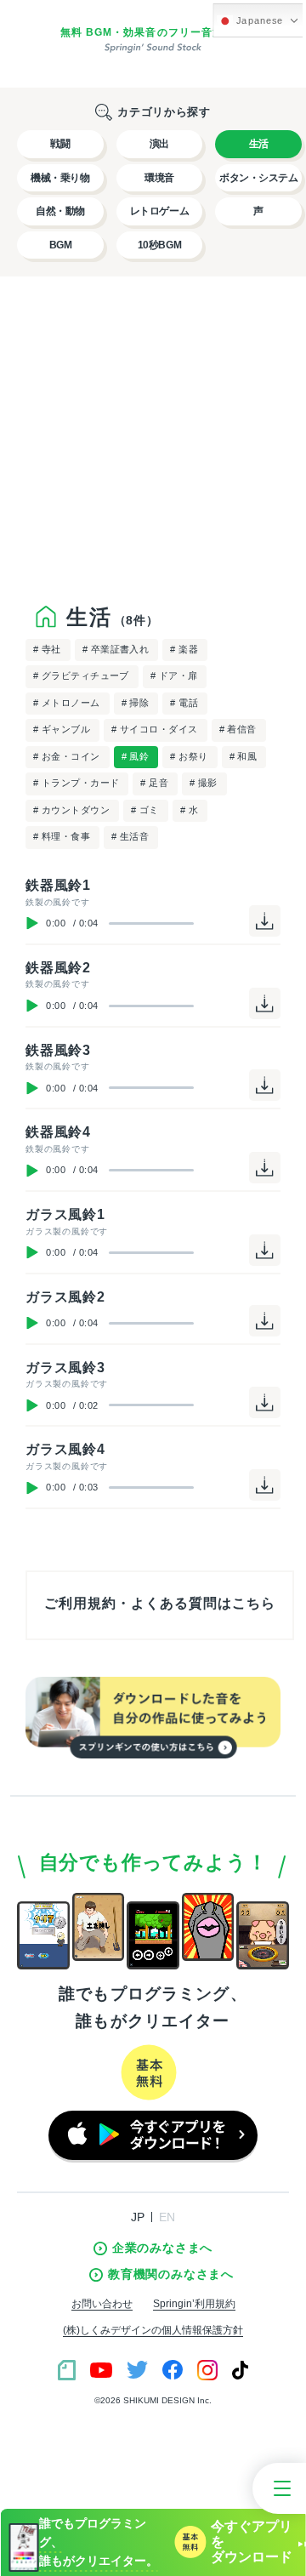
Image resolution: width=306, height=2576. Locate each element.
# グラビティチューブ (81, 675)
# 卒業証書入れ (116, 649)
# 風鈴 (136, 756)
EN (167, 2217)
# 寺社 (47, 649)
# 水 (189, 810)
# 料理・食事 (62, 836)
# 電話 (184, 703)
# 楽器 (184, 649)
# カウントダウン (71, 810)
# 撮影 (204, 783)
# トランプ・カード (76, 783)
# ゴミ (145, 810)
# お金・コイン (67, 756)
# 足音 (154, 783)
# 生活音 (130, 836)
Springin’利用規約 (194, 2304)
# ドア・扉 (174, 675)
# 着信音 (238, 729)
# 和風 (244, 756)
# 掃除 (136, 703)
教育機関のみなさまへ (171, 2274)
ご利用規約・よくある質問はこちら (159, 1603)
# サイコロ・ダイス (154, 729)
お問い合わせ (102, 2304)
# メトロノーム (67, 703)
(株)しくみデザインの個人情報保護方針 (153, 2330)
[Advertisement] (153, 430)
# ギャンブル (62, 729)
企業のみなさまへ (162, 2248)
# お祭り (189, 756)
